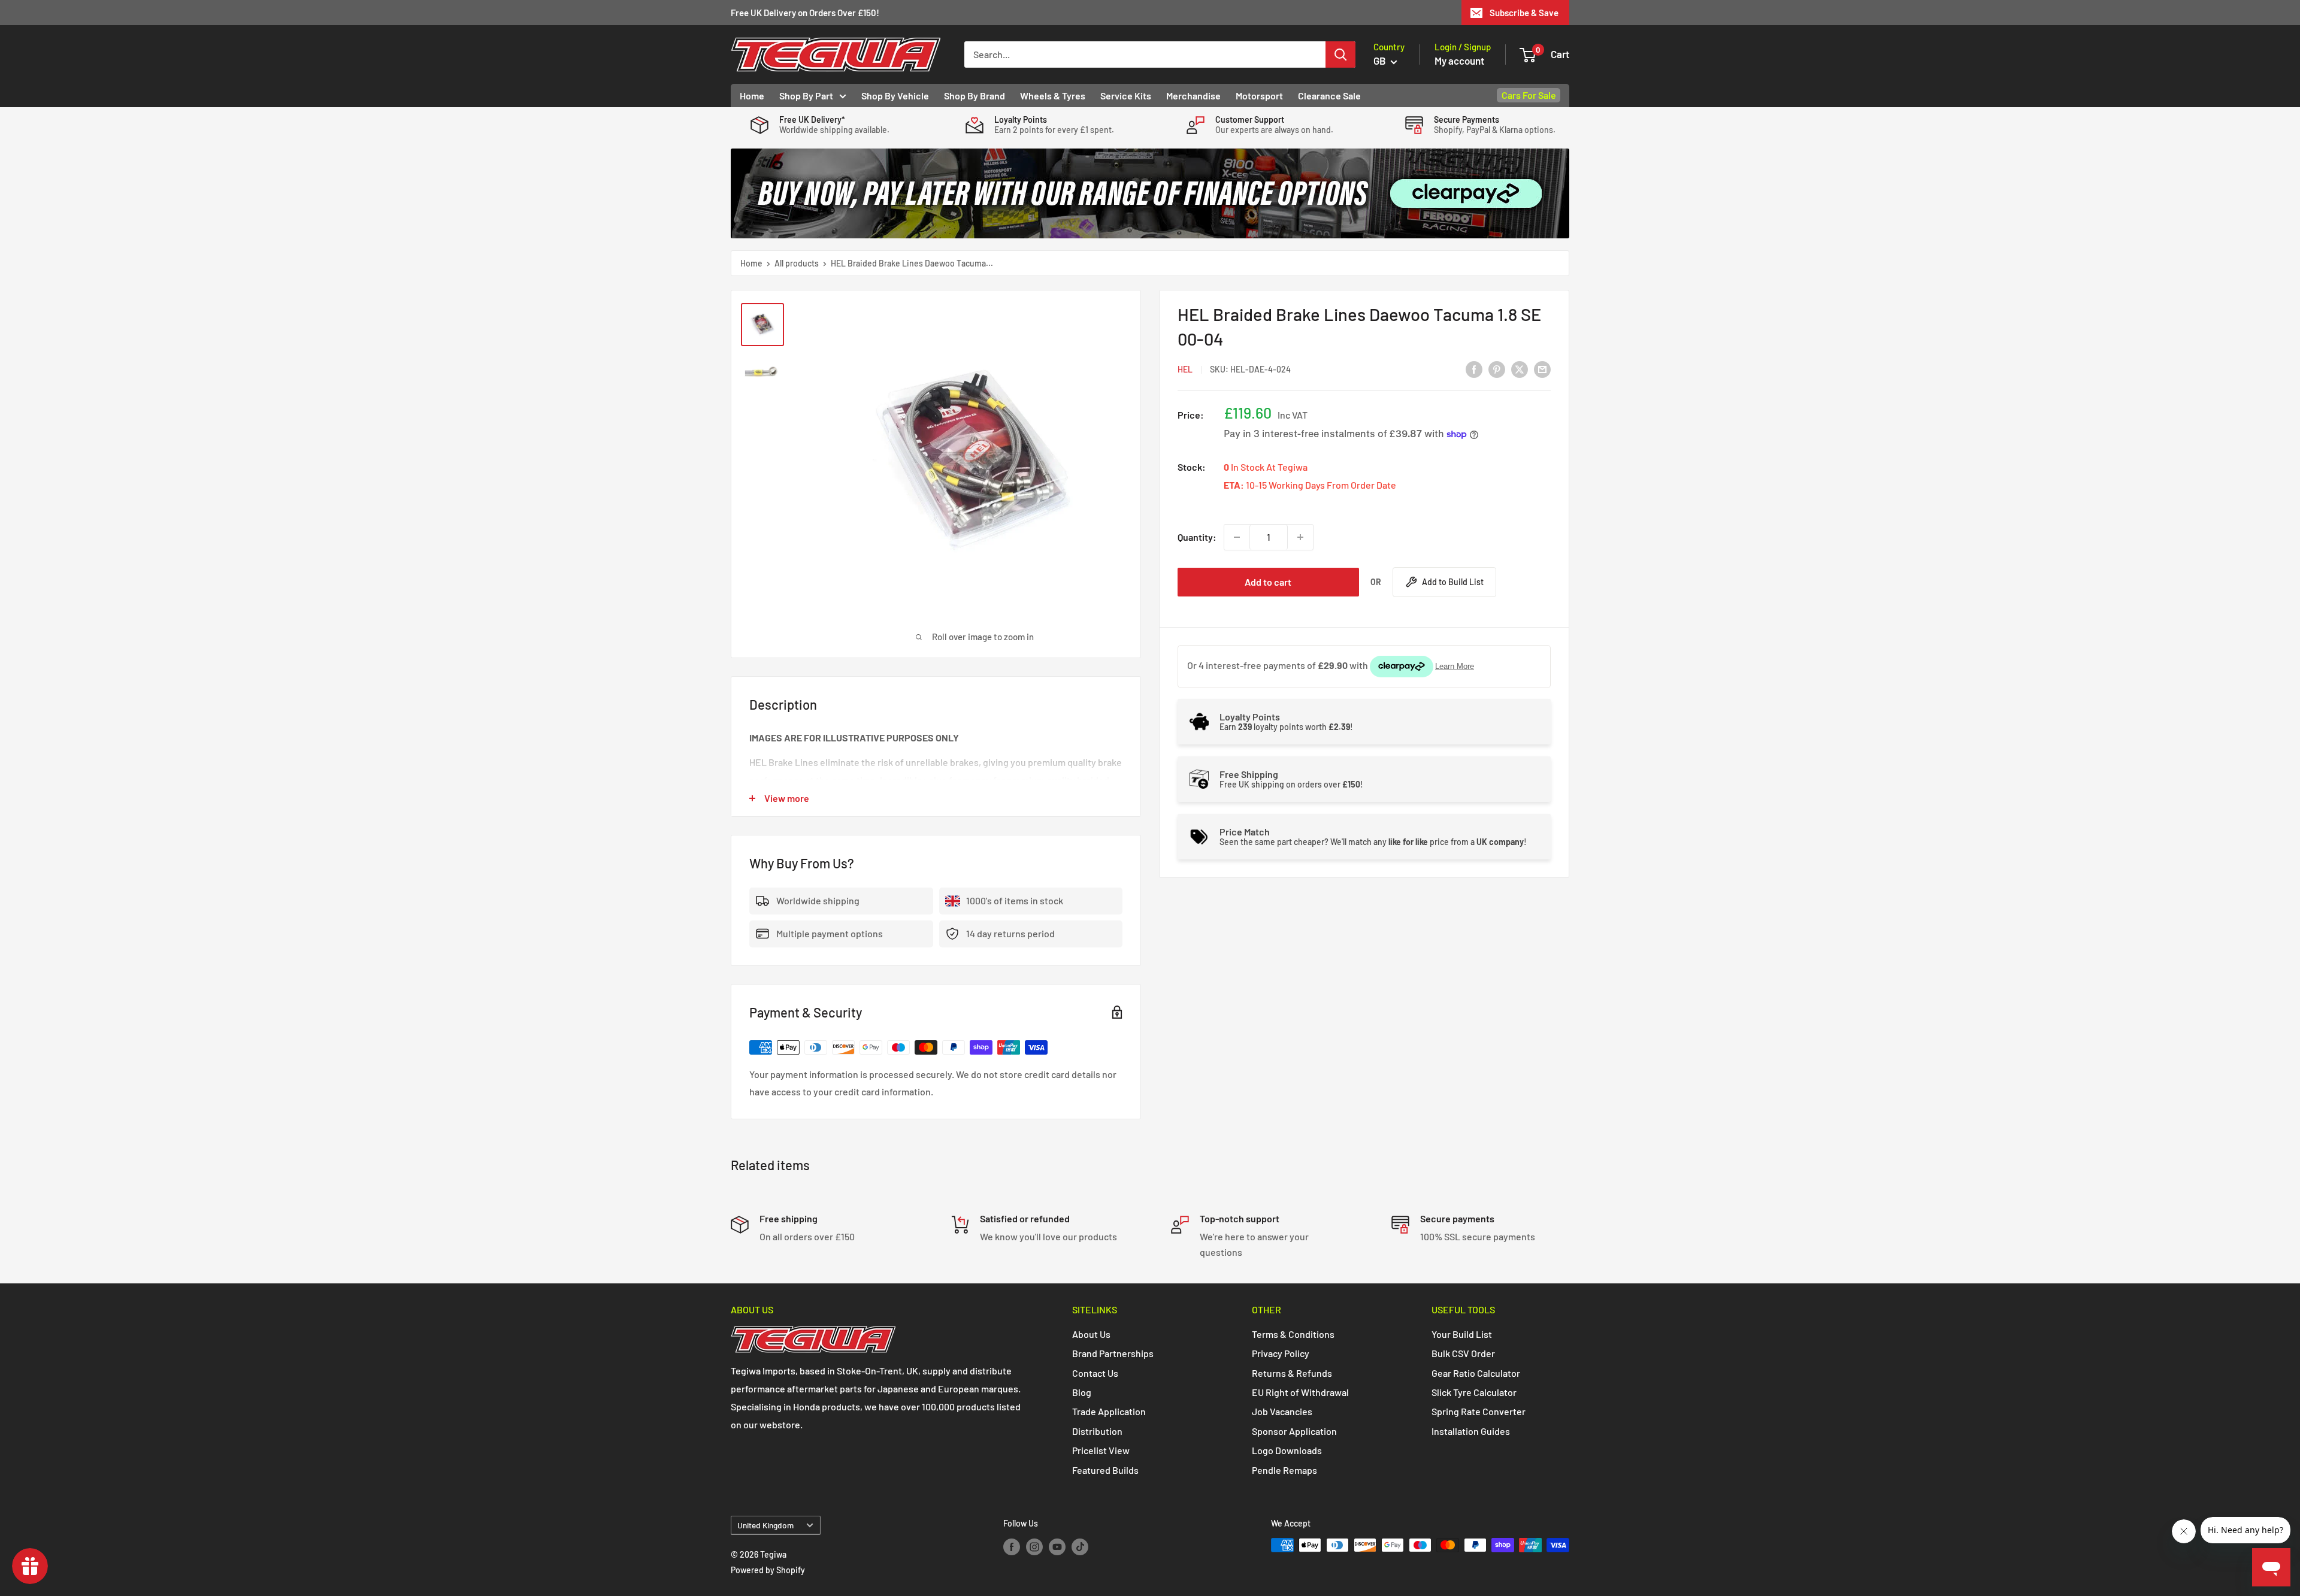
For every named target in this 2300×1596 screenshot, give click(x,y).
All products (797, 263)
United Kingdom (765, 1525)
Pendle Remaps (1284, 1470)
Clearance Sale (1329, 96)
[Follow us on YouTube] (1057, 1546)
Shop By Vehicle (895, 96)
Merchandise (1193, 96)
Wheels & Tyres (1053, 96)
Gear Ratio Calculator (1476, 1373)
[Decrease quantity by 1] (1237, 537)
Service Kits (1126, 96)
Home (752, 96)
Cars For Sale (1529, 95)
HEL (1185, 369)
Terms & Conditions (1293, 1334)
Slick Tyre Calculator (1474, 1392)
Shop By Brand (975, 96)
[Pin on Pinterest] (1497, 369)
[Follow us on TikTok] (1080, 1546)
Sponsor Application (1294, 1431)
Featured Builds (1105, 1470)
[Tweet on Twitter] (1520, 369)
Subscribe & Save (1524, 13)
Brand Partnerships (1113, 1353)
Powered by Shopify (768, 1570)
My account (1459, 60)
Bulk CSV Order (1463, 1353)
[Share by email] (1542, 369)
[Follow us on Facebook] (1012, 1546)
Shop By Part (806, 96)
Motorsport (1259, 96)
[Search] (1340, 54)
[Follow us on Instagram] (1034, 1546)
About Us (1091, 1334)
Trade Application (1109, 1411)
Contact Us (1095, 1373)
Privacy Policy (1281, 1353)
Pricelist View (1101, 1450)
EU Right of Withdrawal (1300, 1392)
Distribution (1097, 1431)
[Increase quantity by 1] (1300, 537)
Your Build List (1462, 1334)
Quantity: (1197, 537)
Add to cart (1268, 582)
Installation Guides (1471, 1431)
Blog (1082, 1392)
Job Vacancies (1282, 1411)
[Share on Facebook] (1474, 369)
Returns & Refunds (1292, 1373)
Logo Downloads (1287, 1450)
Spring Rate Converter (1479, 1411)
